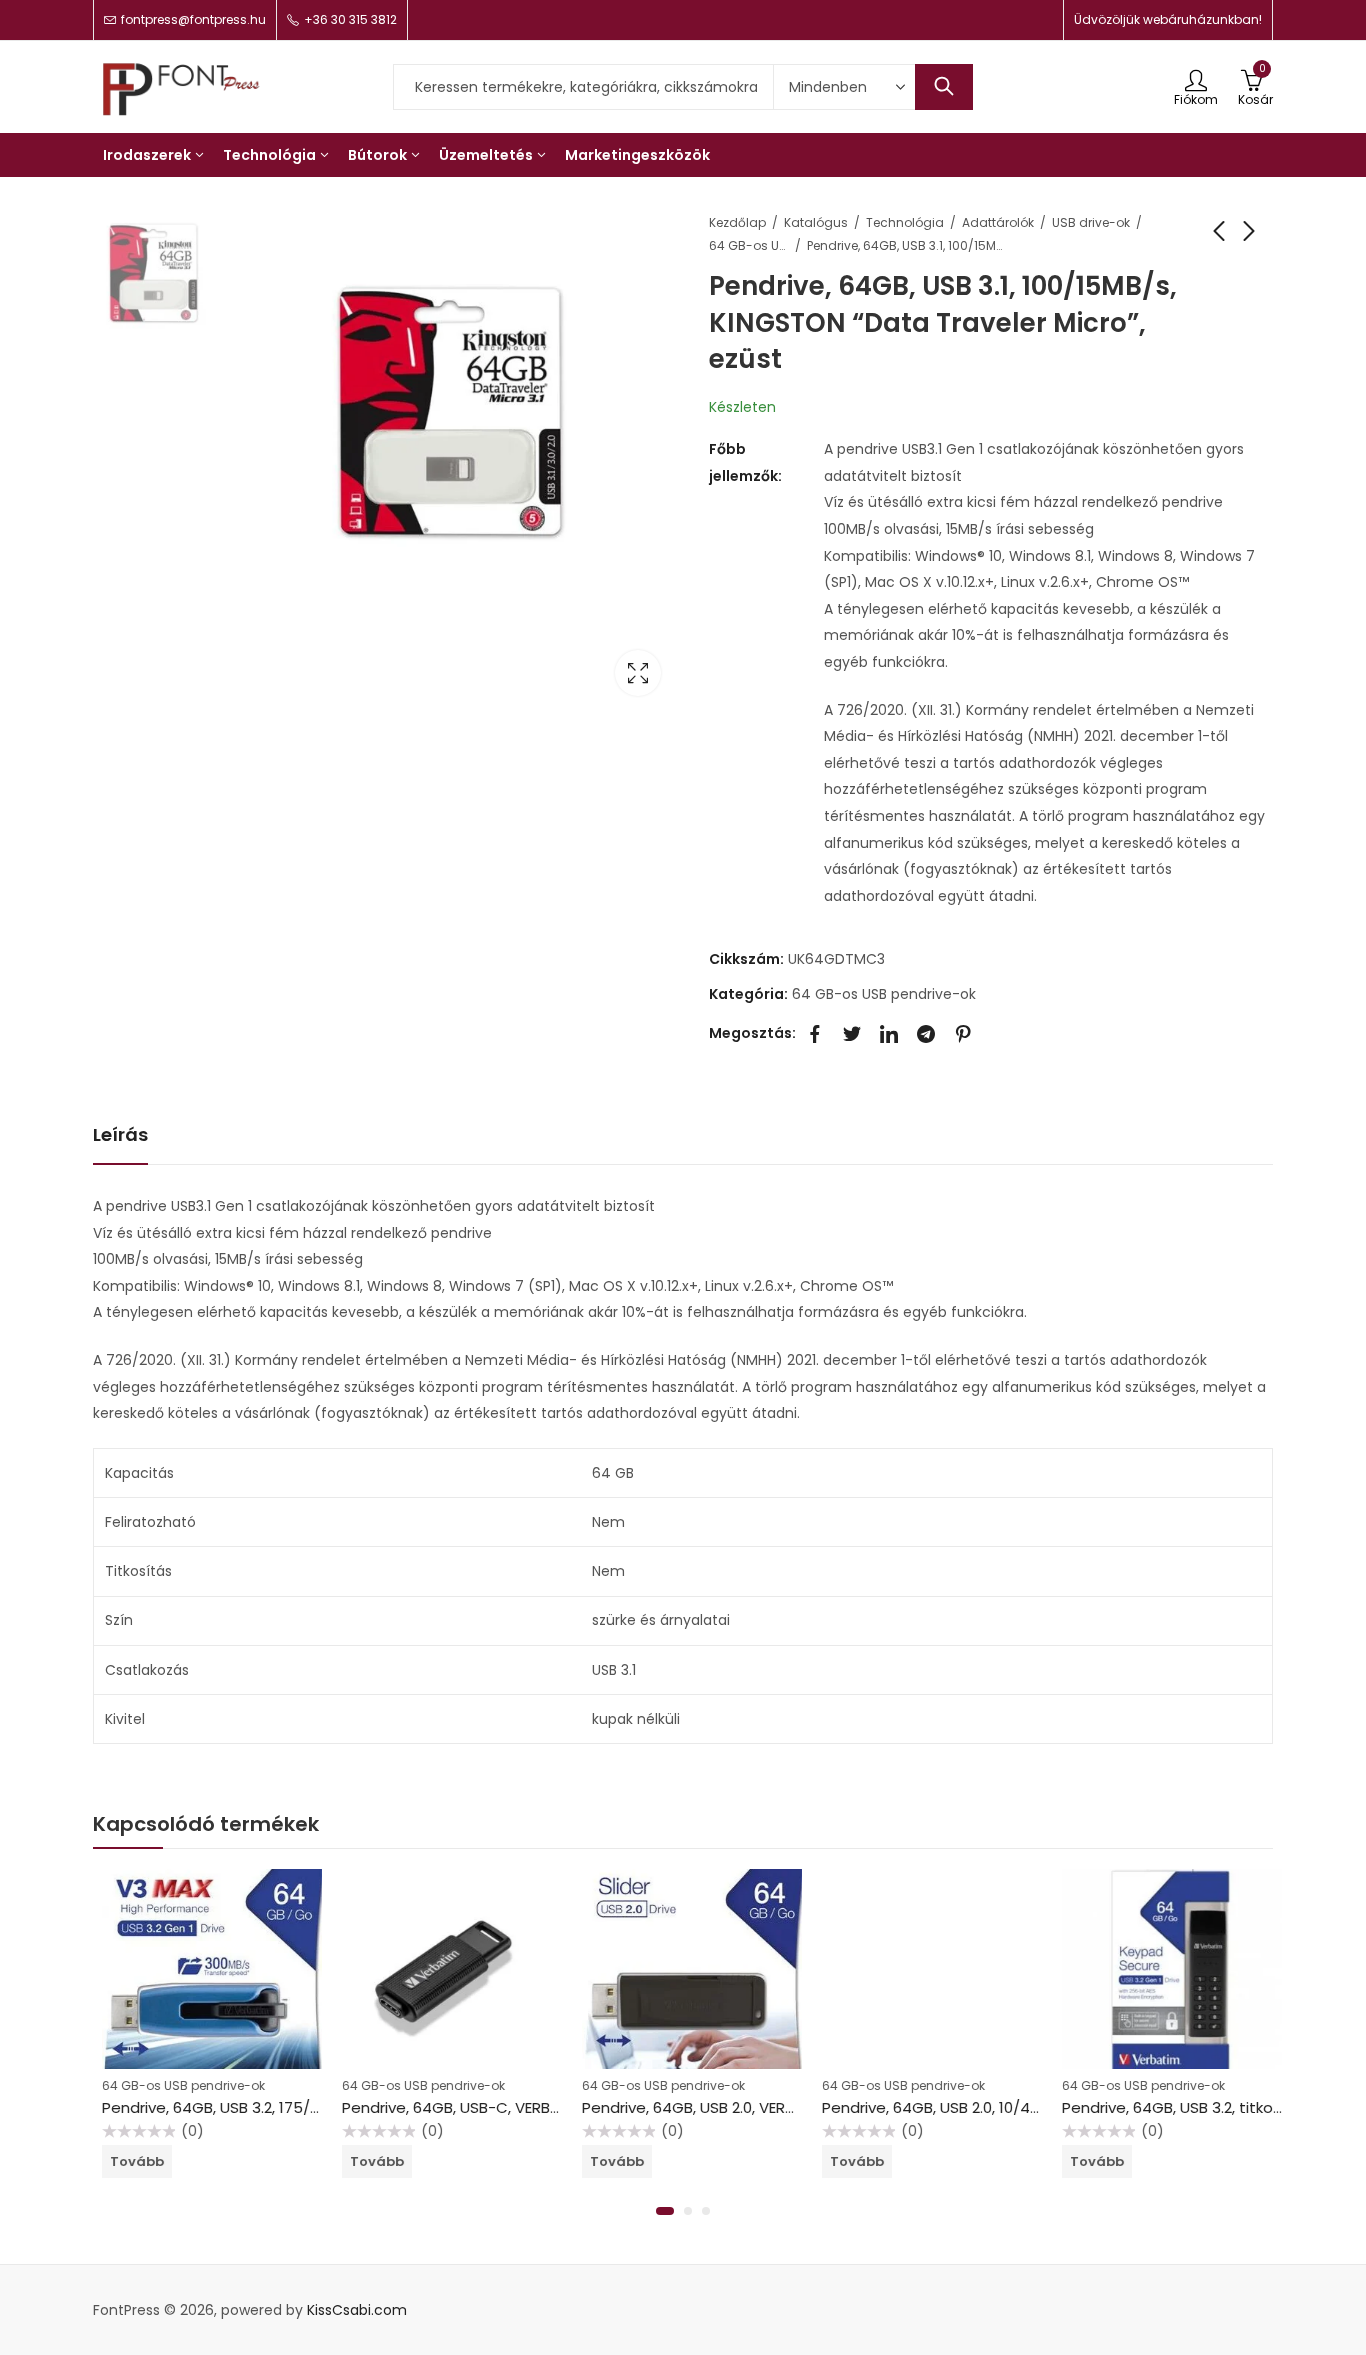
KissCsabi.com (357, 2310)
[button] (665, 2211)
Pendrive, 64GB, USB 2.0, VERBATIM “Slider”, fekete (752, 2107)
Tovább (128, 2161)
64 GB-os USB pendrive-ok (749, 245)
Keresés (944, 87)
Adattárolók (998, 222)
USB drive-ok (1091, 222)
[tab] (120, 1135)
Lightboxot (638, 673)
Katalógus (816, 222)
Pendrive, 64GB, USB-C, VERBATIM (454, 2107)
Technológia (905, 222)
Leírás (120, 1134)
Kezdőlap (737, 222)
